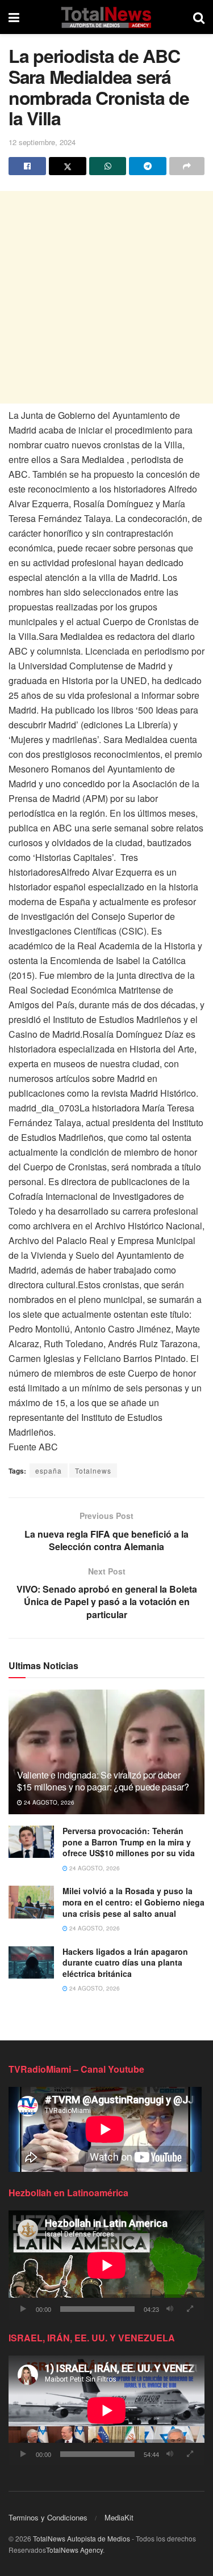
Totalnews (93, 1471)
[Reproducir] (23, 2309)
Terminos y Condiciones (48, 2517)
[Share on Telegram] (148, 166)
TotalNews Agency (74, 2550)
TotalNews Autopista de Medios (82, 2538)
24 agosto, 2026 (48, 1802)
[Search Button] (199, 17)
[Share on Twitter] (68, 166)
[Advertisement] (106, 297)
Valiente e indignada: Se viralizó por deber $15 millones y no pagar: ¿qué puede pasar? (103, 1781)
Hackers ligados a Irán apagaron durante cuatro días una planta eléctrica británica (125, 1962)
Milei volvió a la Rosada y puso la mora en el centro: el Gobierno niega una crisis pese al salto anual (133, 1902)
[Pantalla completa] (190, 2309)
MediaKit (119, 2517)
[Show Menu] (14, 17)
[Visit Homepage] (106, 17)
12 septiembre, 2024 (42, 142)
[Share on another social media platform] (187, 166)
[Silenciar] (170, 2309)
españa (49, 1471)
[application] (106, 2265)
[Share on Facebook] (27, 166)
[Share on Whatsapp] (108, 166)
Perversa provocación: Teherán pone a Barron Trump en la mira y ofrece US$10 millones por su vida (129, 1842)
